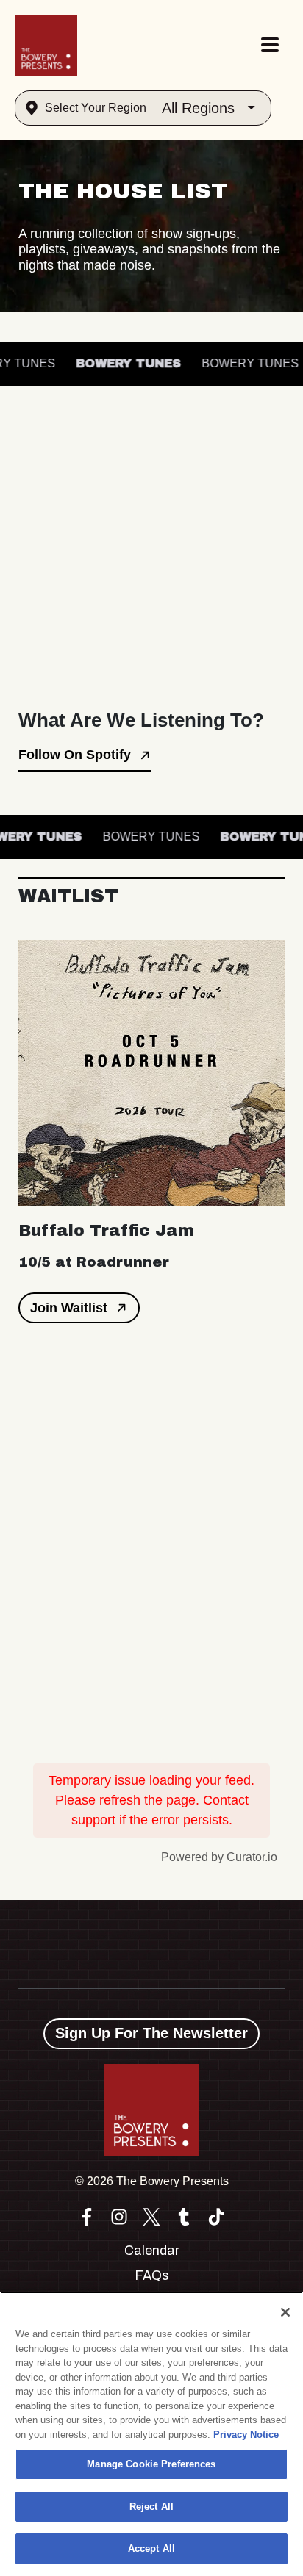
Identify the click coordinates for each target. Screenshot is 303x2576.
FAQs (152, 2275)
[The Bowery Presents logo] (46, 45)
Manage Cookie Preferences (151, 2464)
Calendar (152, 2251)
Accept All (151, 2548)
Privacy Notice (246, 2435)
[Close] (285, 2312)
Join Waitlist (69, 1308)
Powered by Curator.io (219, 1857)
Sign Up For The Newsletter (151, 2033)
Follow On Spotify (75, 755)
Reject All (151, 2507)
